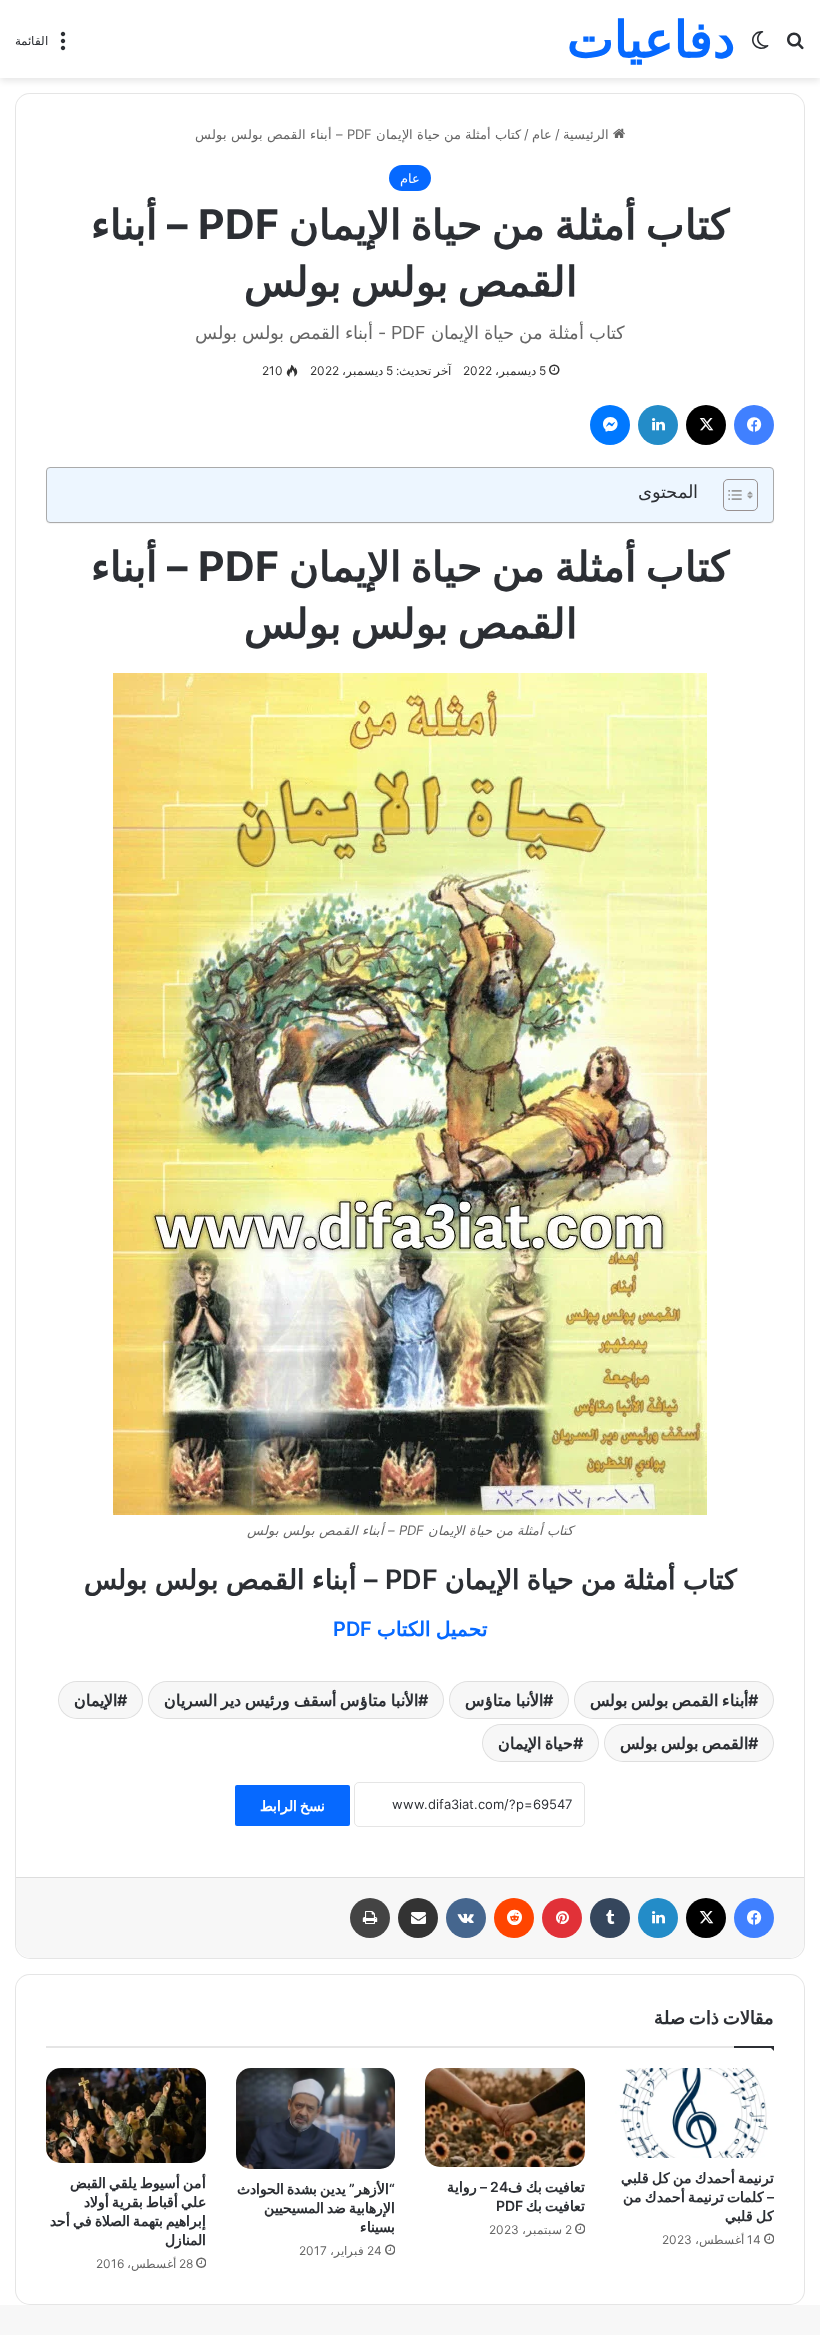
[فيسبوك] (754, 425)
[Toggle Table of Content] (730, 495)
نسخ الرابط (292, 1805)
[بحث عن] (795, 46)
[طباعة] (370, 1918)
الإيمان (95, 1700)
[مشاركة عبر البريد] (418, 1918)
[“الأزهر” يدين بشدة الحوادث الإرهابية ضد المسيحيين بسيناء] (316, 2118)
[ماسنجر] (610, 425)
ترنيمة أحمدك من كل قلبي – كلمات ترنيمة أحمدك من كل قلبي (697, 2196)
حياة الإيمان (535, 1743)
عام (542, 134)
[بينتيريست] (562, 1918)
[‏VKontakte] (466, 1918)
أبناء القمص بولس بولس (669, 1700)
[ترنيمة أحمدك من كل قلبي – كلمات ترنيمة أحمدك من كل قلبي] (695, 2113)
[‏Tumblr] (610, 1918)
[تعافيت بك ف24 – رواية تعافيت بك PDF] (505, 2118)
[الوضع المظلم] (760, 46)
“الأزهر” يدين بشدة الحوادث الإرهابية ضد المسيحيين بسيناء (316, 2207)
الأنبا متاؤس (504, 1700)
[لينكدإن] (658, 425)
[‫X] (706, 425)
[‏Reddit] (514, 1918)
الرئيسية (588, 134)
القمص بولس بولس (684, 1743)
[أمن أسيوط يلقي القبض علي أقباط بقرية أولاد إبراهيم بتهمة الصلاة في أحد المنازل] (126, 2116)
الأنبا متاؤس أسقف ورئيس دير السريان (291, 1700)
